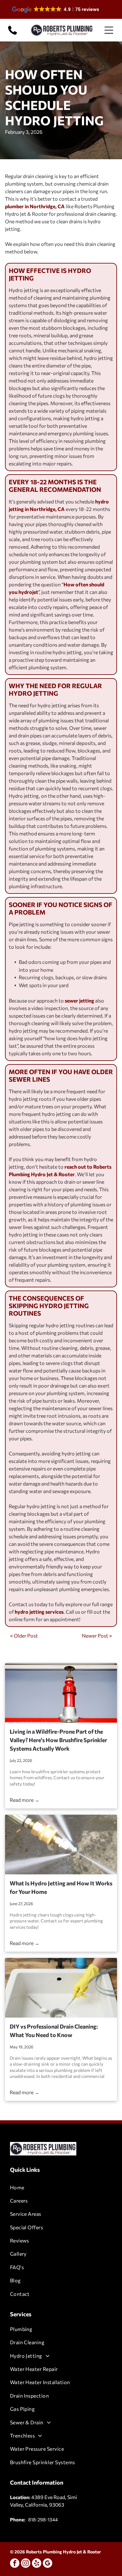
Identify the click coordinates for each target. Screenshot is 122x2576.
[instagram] (26, 2564)
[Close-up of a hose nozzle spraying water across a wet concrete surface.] (61, 1845)
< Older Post (24, 1636)
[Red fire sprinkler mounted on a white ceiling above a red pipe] (61, 1693)
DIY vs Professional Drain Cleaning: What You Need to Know (54, 2031)
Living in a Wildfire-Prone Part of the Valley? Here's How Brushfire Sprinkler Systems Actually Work (58, 1740)
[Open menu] (109, 30)
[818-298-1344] (13, 34)
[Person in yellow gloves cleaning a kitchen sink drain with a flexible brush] (61, 1988)
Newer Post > (97, 1636)
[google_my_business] (48, 2564)
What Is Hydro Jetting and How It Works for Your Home (61, 1887)
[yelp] (37, 2564)
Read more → (25, 1800)
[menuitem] (61, 2187)
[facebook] (15, 2564)
